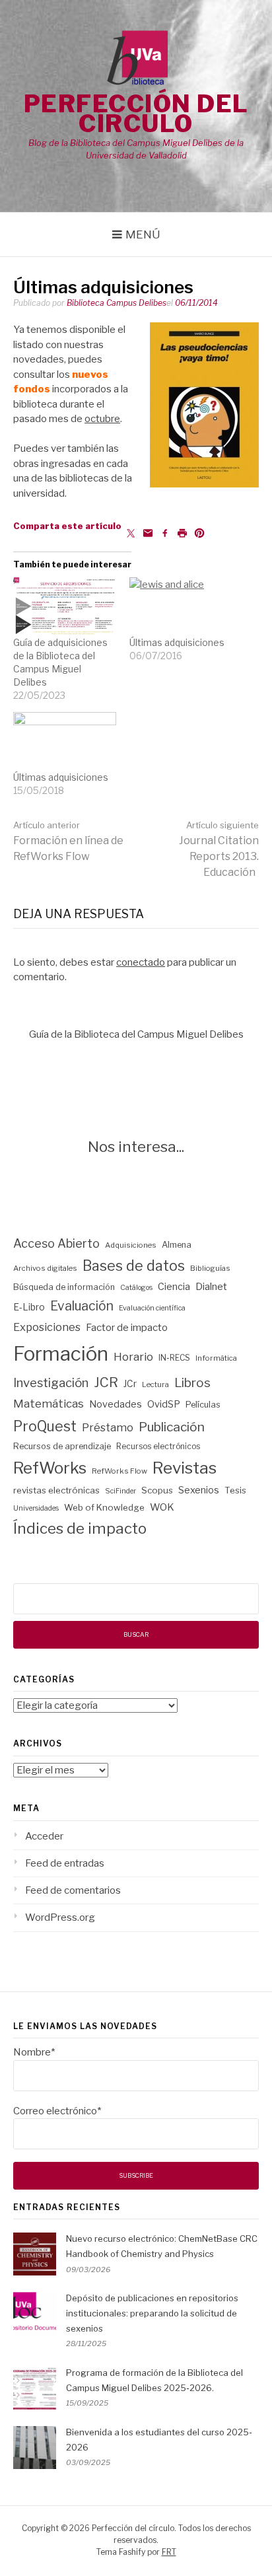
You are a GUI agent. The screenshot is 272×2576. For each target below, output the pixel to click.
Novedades (116, 1404)
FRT (169, 2552)
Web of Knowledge (104, 1507)
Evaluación (82, 1306)
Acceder (44, 1836)
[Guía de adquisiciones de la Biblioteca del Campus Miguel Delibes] (65, 607)
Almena (177, 1245)
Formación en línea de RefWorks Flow (68, 841)
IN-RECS (174, 1358)
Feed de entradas (65, 1863)
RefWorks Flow (119, 1471)
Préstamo (108, 1427)
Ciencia (174, 1287)
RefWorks (50, 1468)
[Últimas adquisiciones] (181, 607)
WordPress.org (60, 1917)
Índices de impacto (80, 1528)
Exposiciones (47, 1327)
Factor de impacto (127, 1328)
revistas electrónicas (56, 1490)
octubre (102, 419)
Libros (192, 1383)
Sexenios (199, 1490)
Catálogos (136, 1288)
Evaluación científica (152, 1308)
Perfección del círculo (136, 114)
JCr (130, 1384)
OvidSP (164, 1404)
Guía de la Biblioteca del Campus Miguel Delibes (136, 1034)
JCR (106, 1382)
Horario (133, 1357)
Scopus (157, 1490)
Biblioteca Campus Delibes (117, 303)
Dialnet (211, 1287)
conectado (141, 962)
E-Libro (29, 1307)
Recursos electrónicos (158, 1446)
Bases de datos (134, 1266)
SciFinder (120, 1491)
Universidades (36, 1508)
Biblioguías (210, 1268)
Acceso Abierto (56, 1243)
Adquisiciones (131, 1245)
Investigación (51, 1383)
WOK (162, 1507)
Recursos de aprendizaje (62, 1446)
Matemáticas (49, 1404)
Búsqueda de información (64, 1287)
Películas (203, 1405)
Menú (143, 234)
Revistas (185, 1468)
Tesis (235, 1490)
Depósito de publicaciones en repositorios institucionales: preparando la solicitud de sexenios (152, 2313)
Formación (61, 1354)
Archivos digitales (45, 1268)
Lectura (155, 1384)
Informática (216, 1358)
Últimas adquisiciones (177, 642)
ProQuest (45, 1426)
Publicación (172, 1427)
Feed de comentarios (73, 1890)
